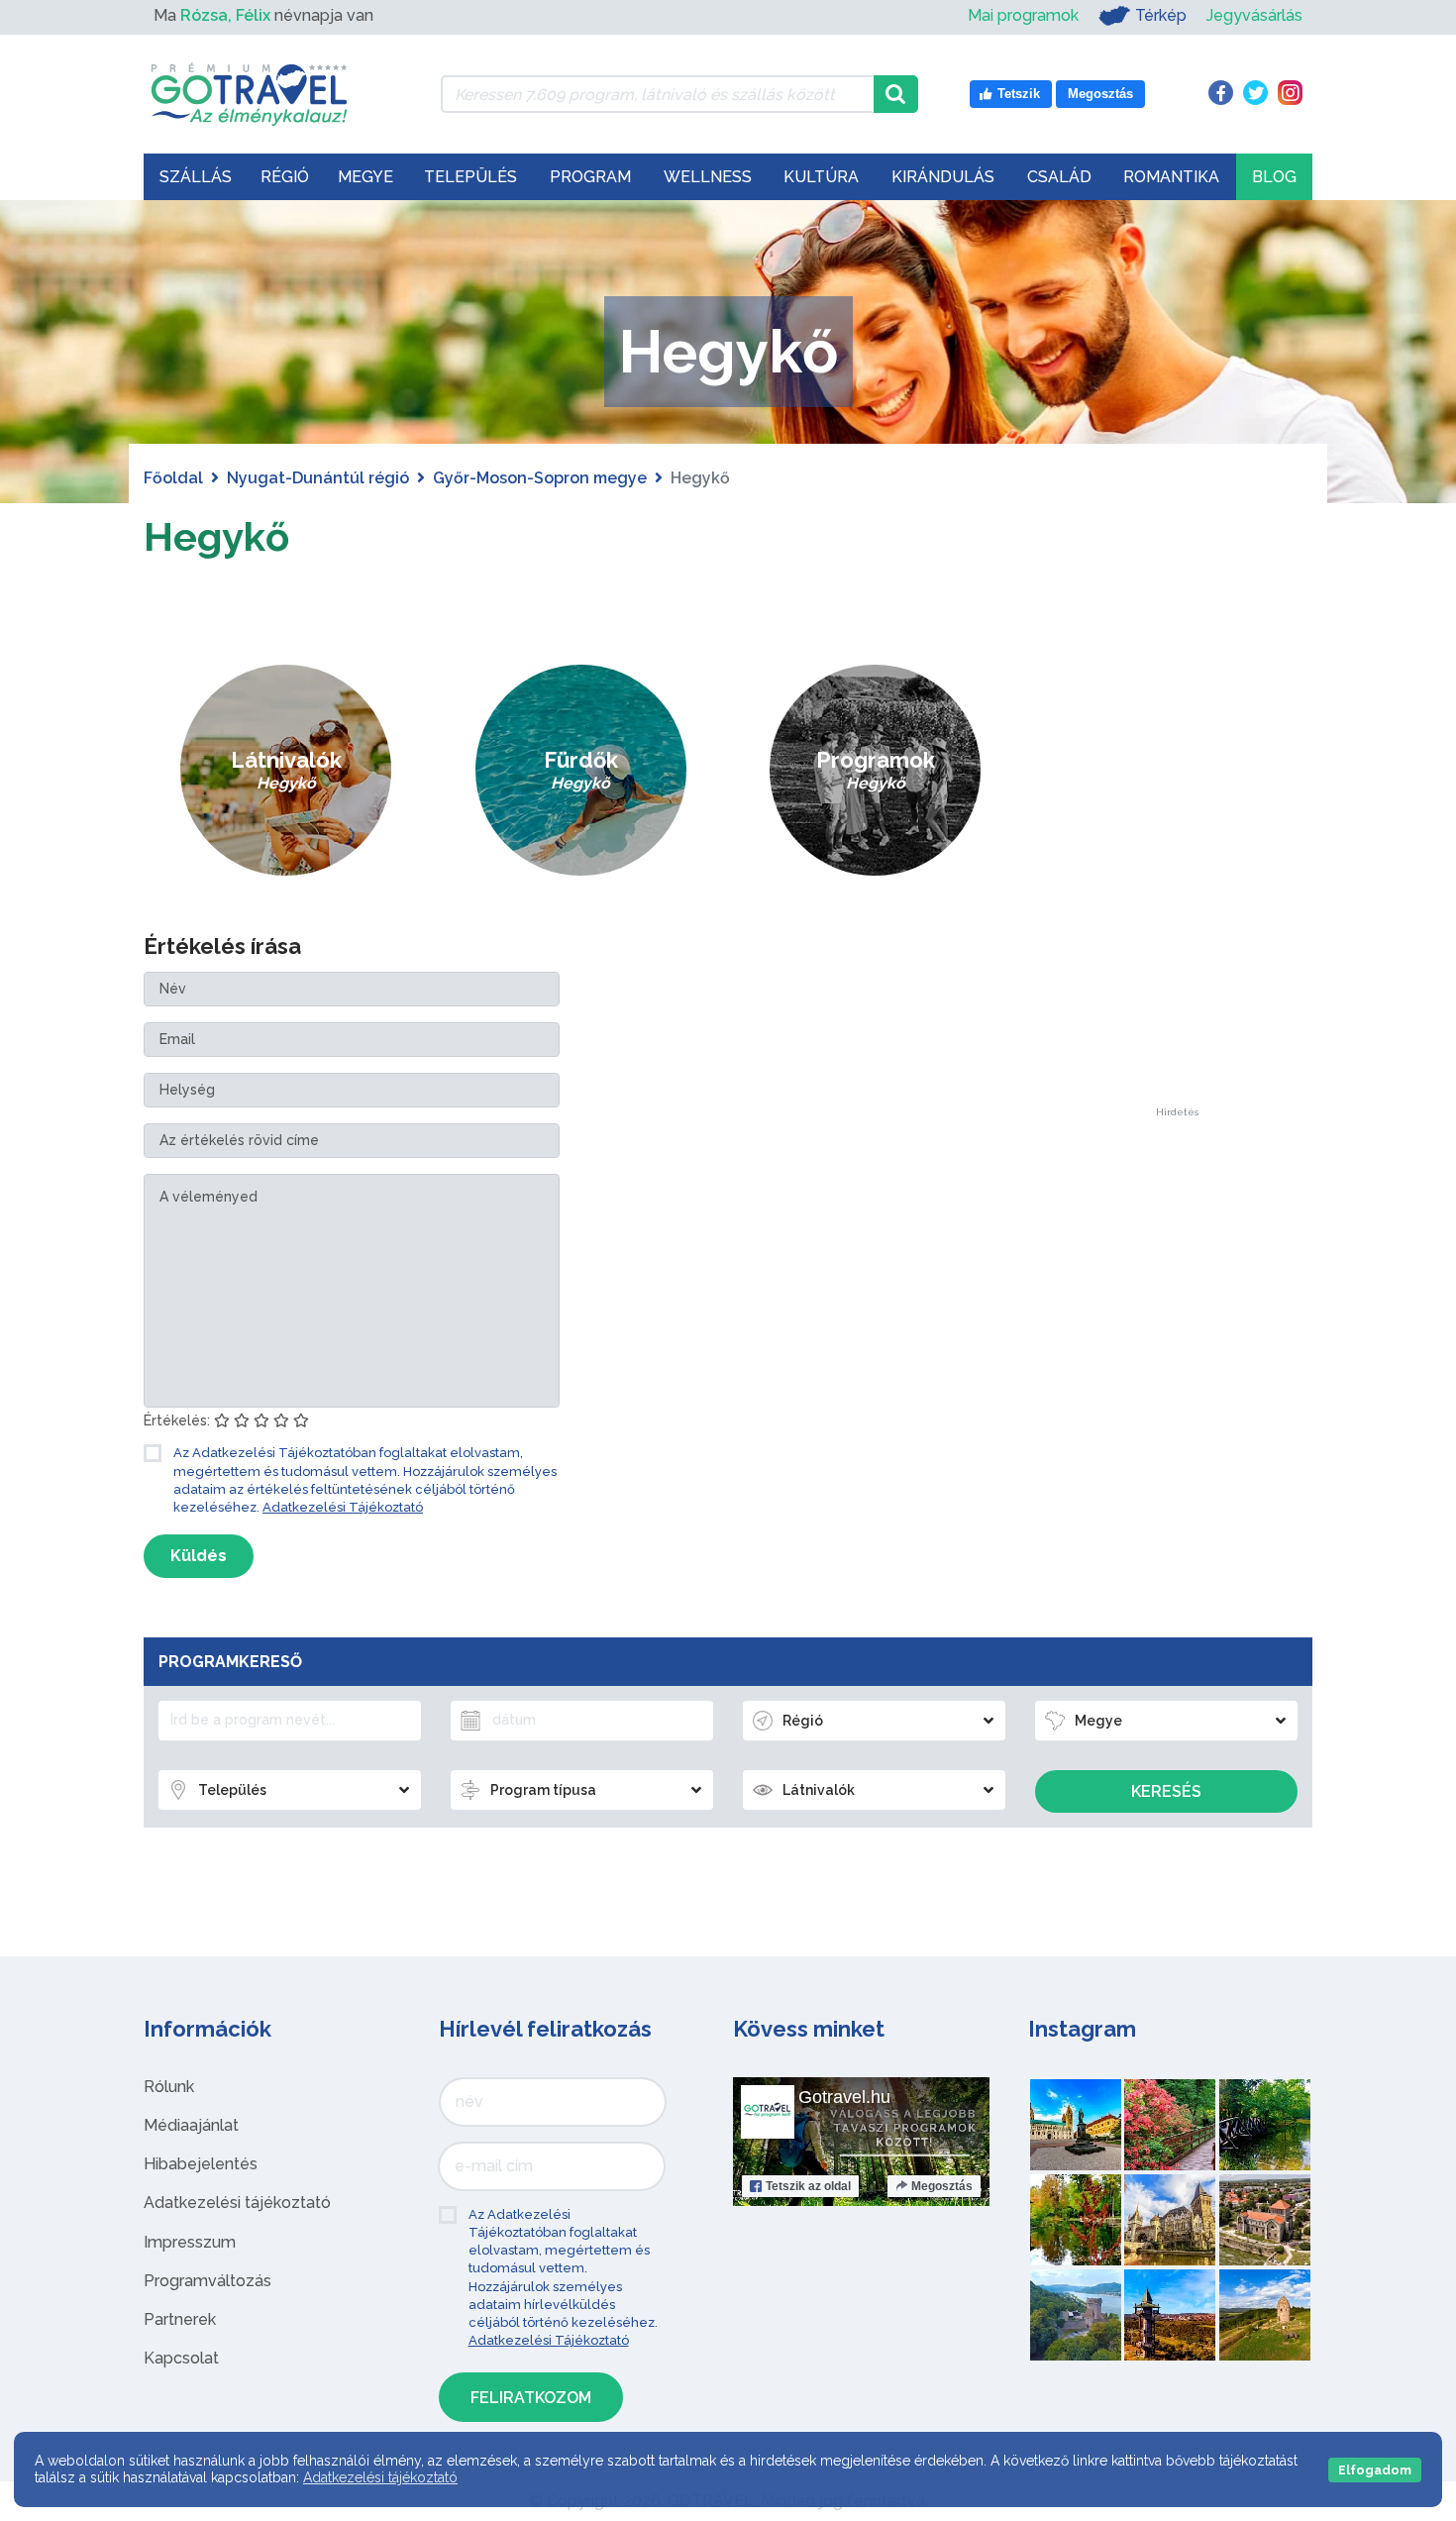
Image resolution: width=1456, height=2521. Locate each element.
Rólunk (169, 2087)
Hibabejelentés (201, 2164)
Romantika (1171, 177)
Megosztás (942, 2186)
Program (590, 177)
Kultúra (821, 177)
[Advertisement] (1177, 810)
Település (470, 177)
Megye (365, 177)
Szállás (196, 177)
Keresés (1166, 1791)
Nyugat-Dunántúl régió (318, 478)
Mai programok (1023, 15)
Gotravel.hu (844, 2097)
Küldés (199, 1556)
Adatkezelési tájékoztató (237, 2203)
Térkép (1161, 15)
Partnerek (180, 2319)
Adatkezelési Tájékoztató (343, 1507)
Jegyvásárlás (1254, 15)
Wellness (708, 177)
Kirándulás (943, 177)
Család (1059, 177)
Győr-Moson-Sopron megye (540, 478)
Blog (1274, 177)
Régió (285, 177)
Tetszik (808, 2186)
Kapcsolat (181, 2358)
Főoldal (173, 478)
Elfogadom (1375, 2470)
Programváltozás (208, 2281)
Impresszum (190, 2242)
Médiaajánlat (191, 2125)
